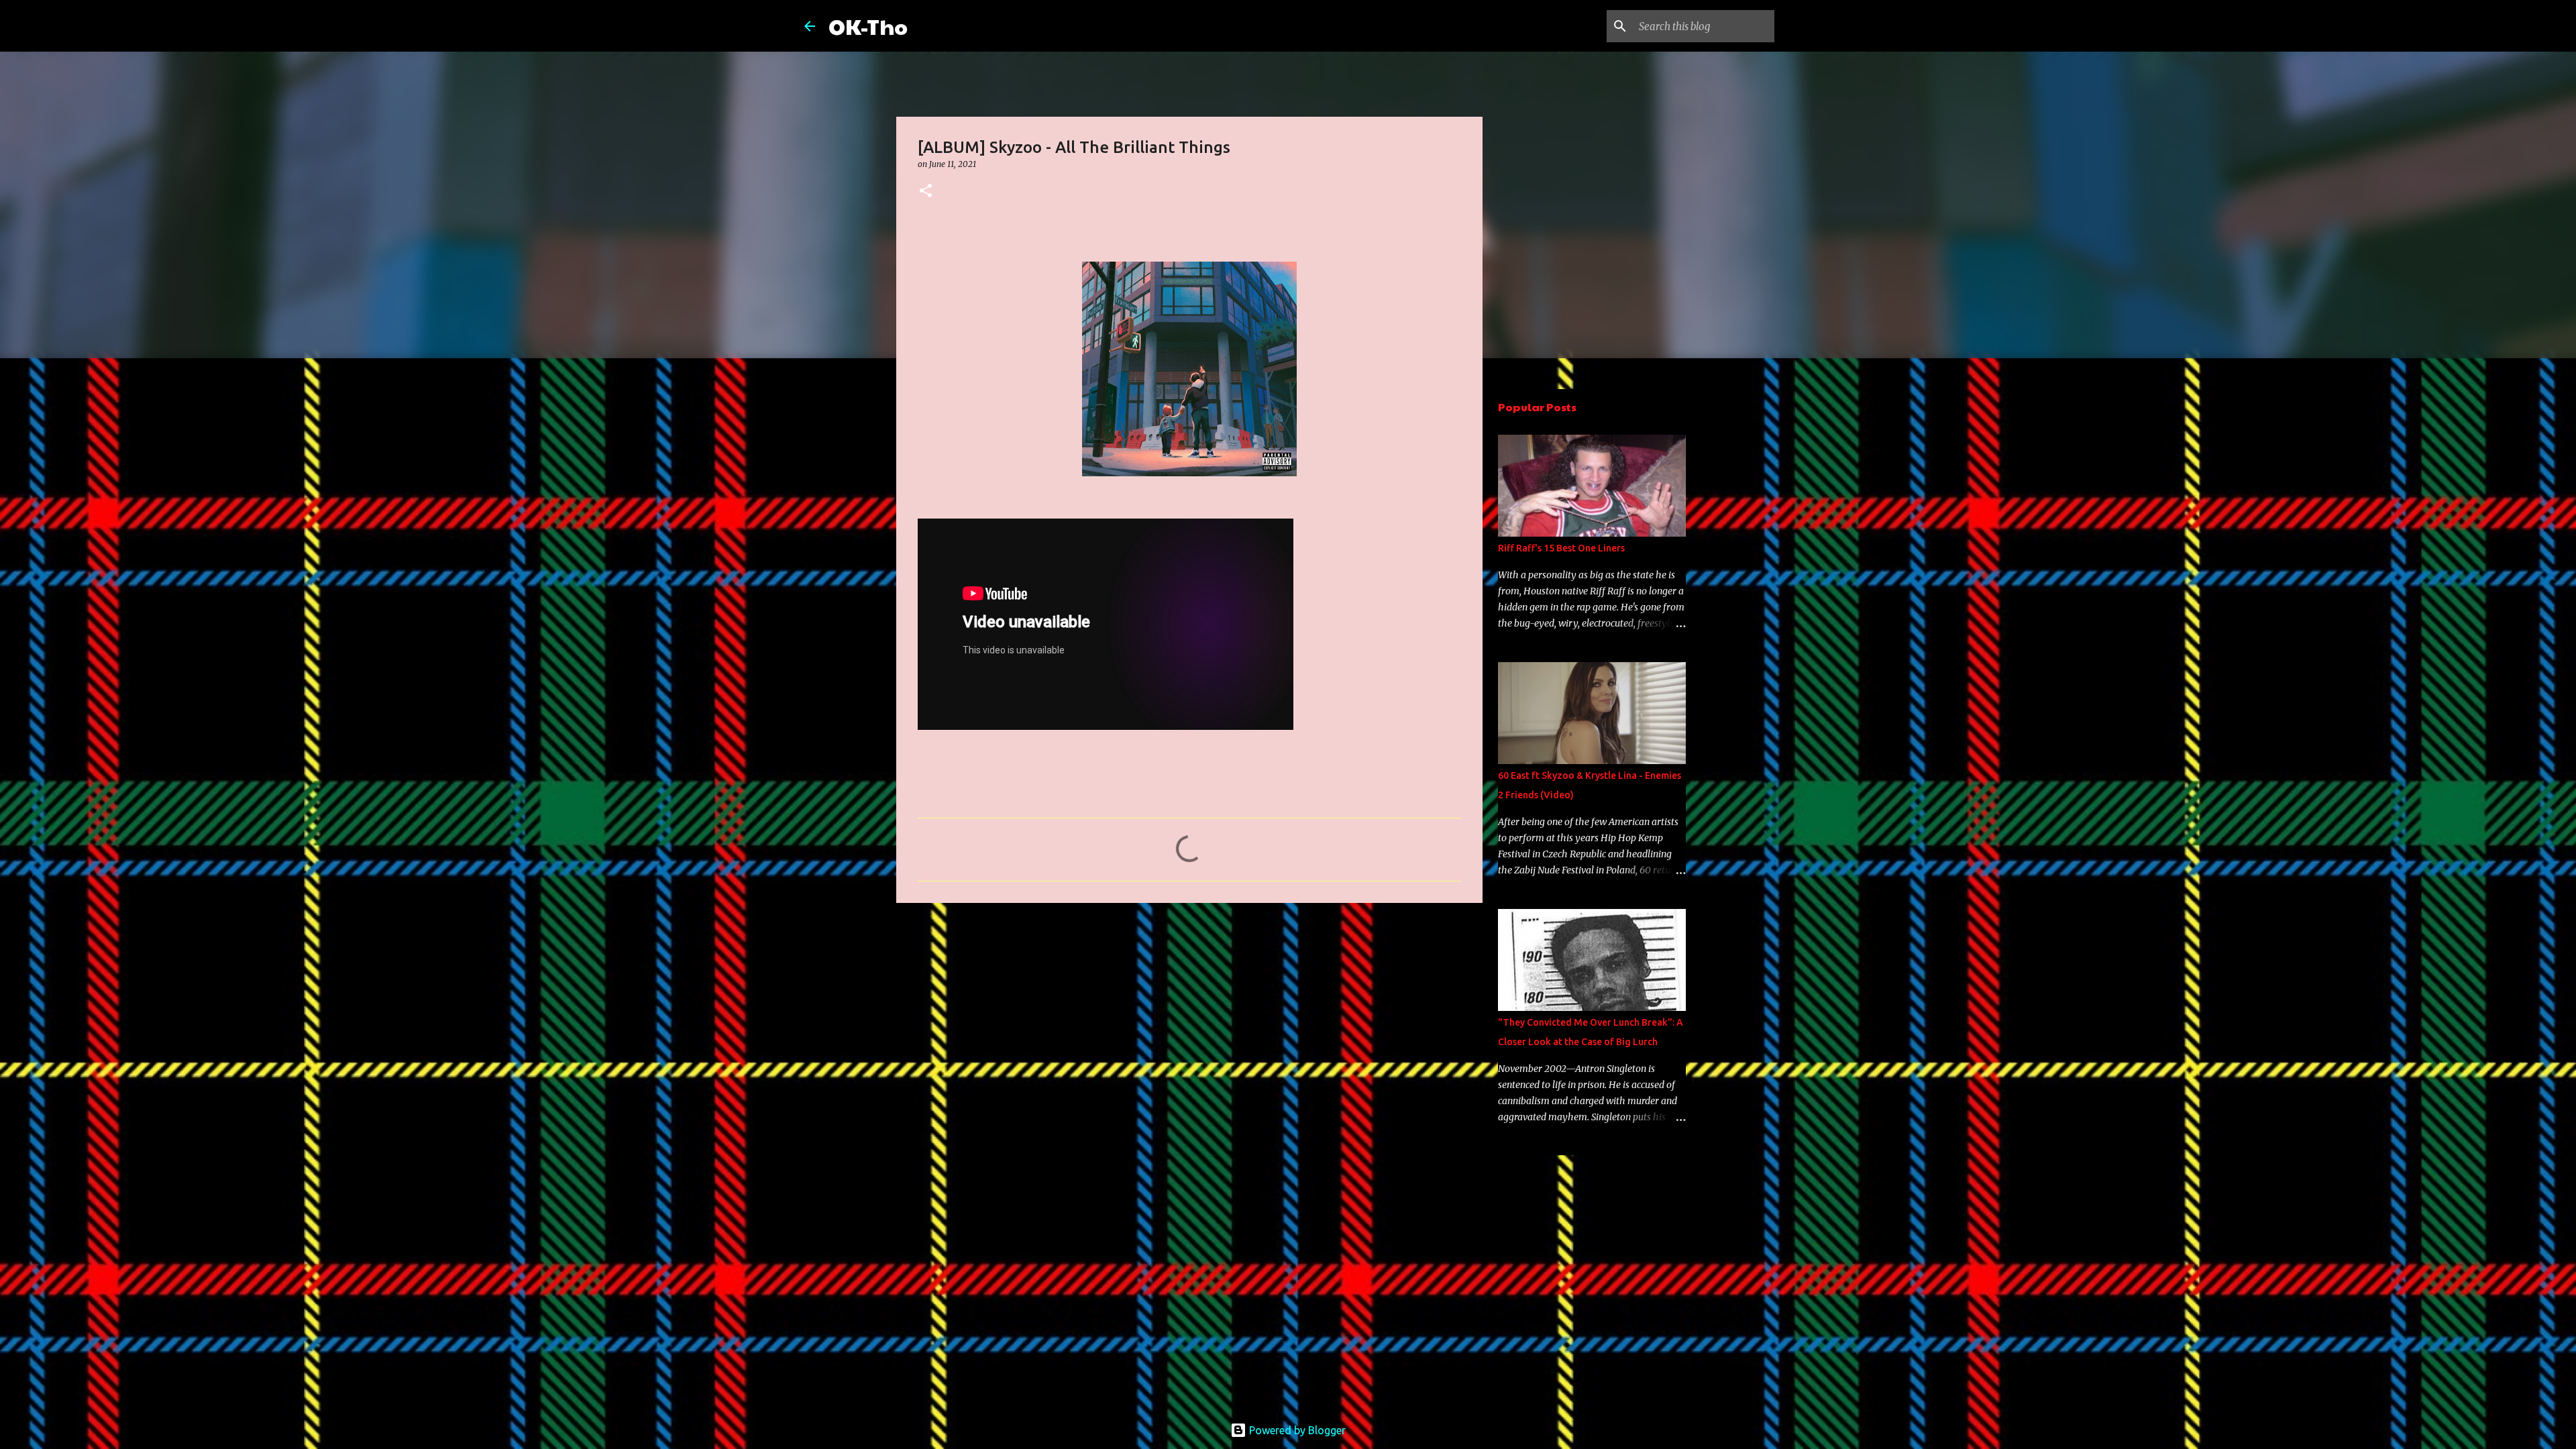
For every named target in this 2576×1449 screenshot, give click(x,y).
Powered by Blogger (1296, 1430)
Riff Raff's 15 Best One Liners (1561, 548)
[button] (926, 192)
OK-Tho (868, 26)
